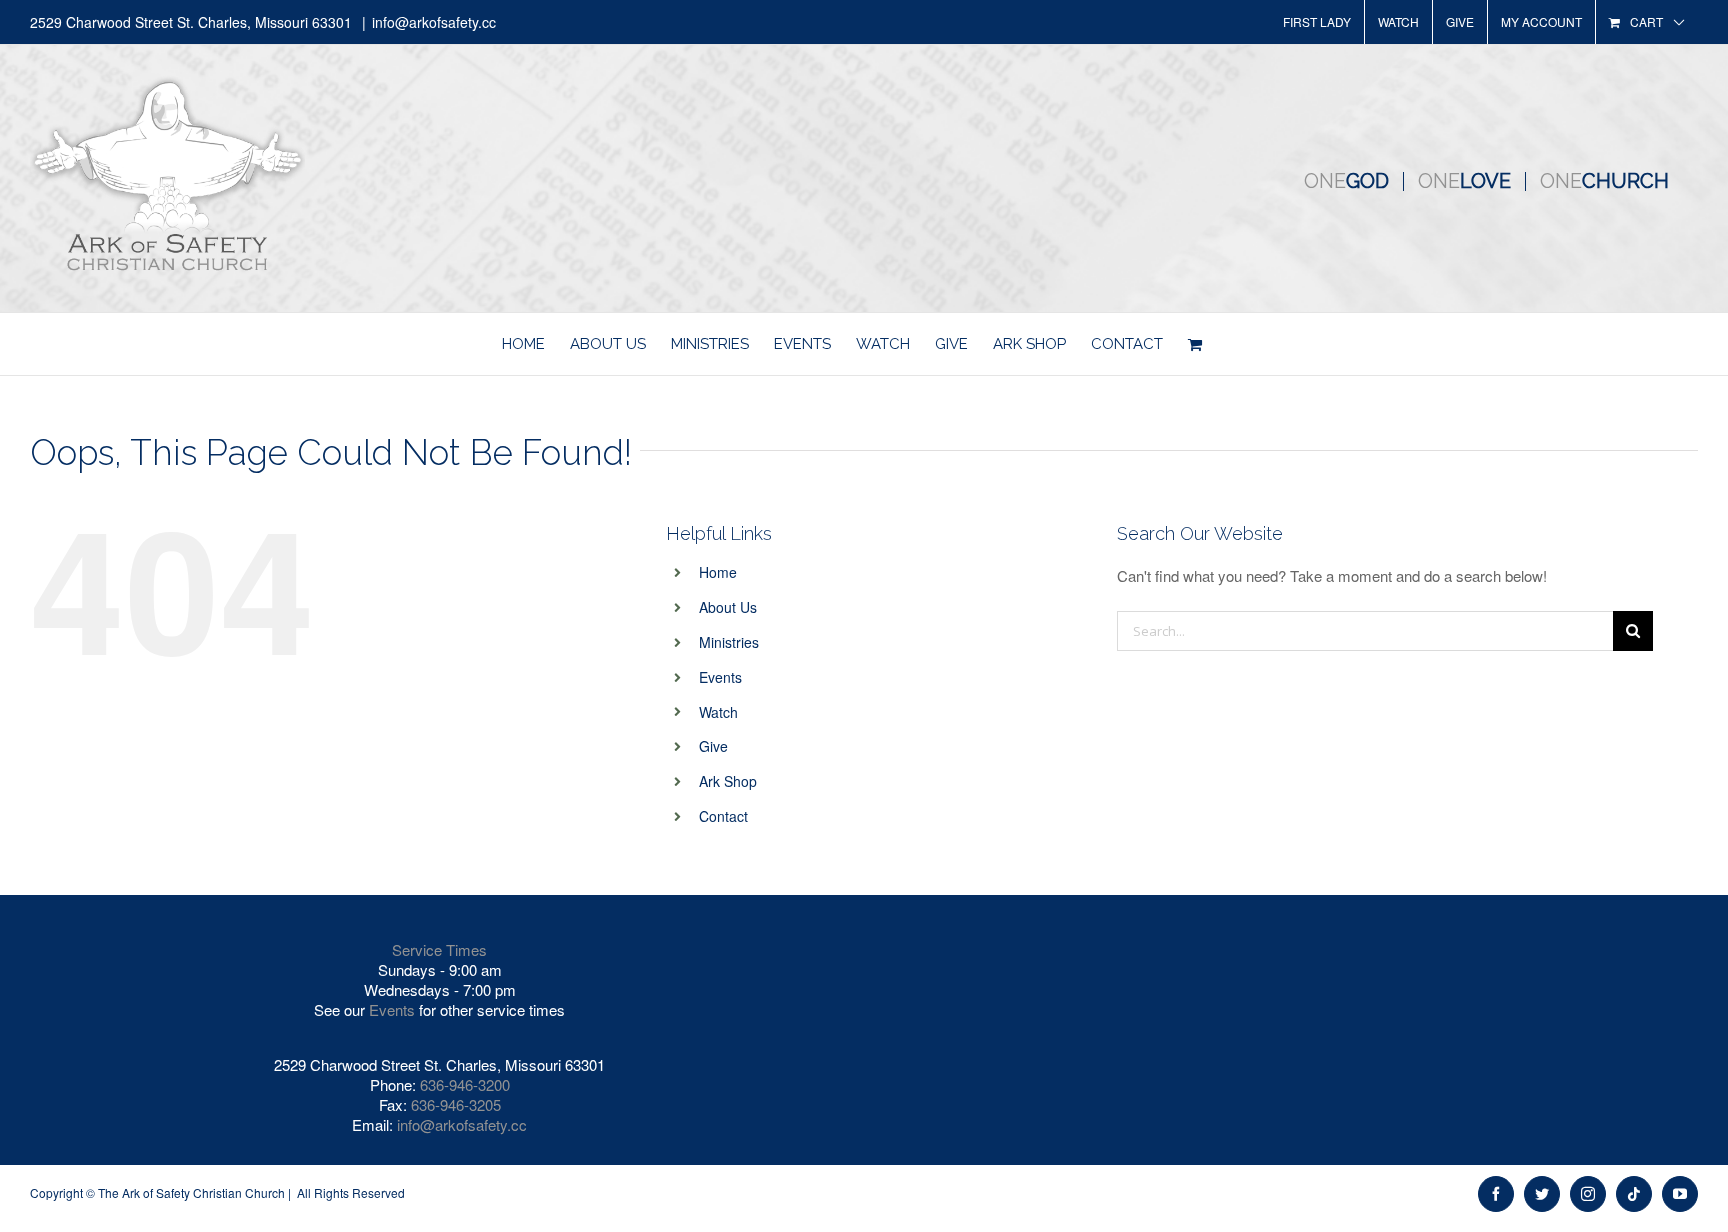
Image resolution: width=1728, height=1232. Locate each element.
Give (713, 746)
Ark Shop (728, 781)
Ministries (729, 642)
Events (720, 677)
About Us (728, 607)
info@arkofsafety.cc (434, 22)
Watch (718, 712)
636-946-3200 (465, 1084)
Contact (723, 816)
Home (718, 572)
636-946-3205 (456, 1104)
